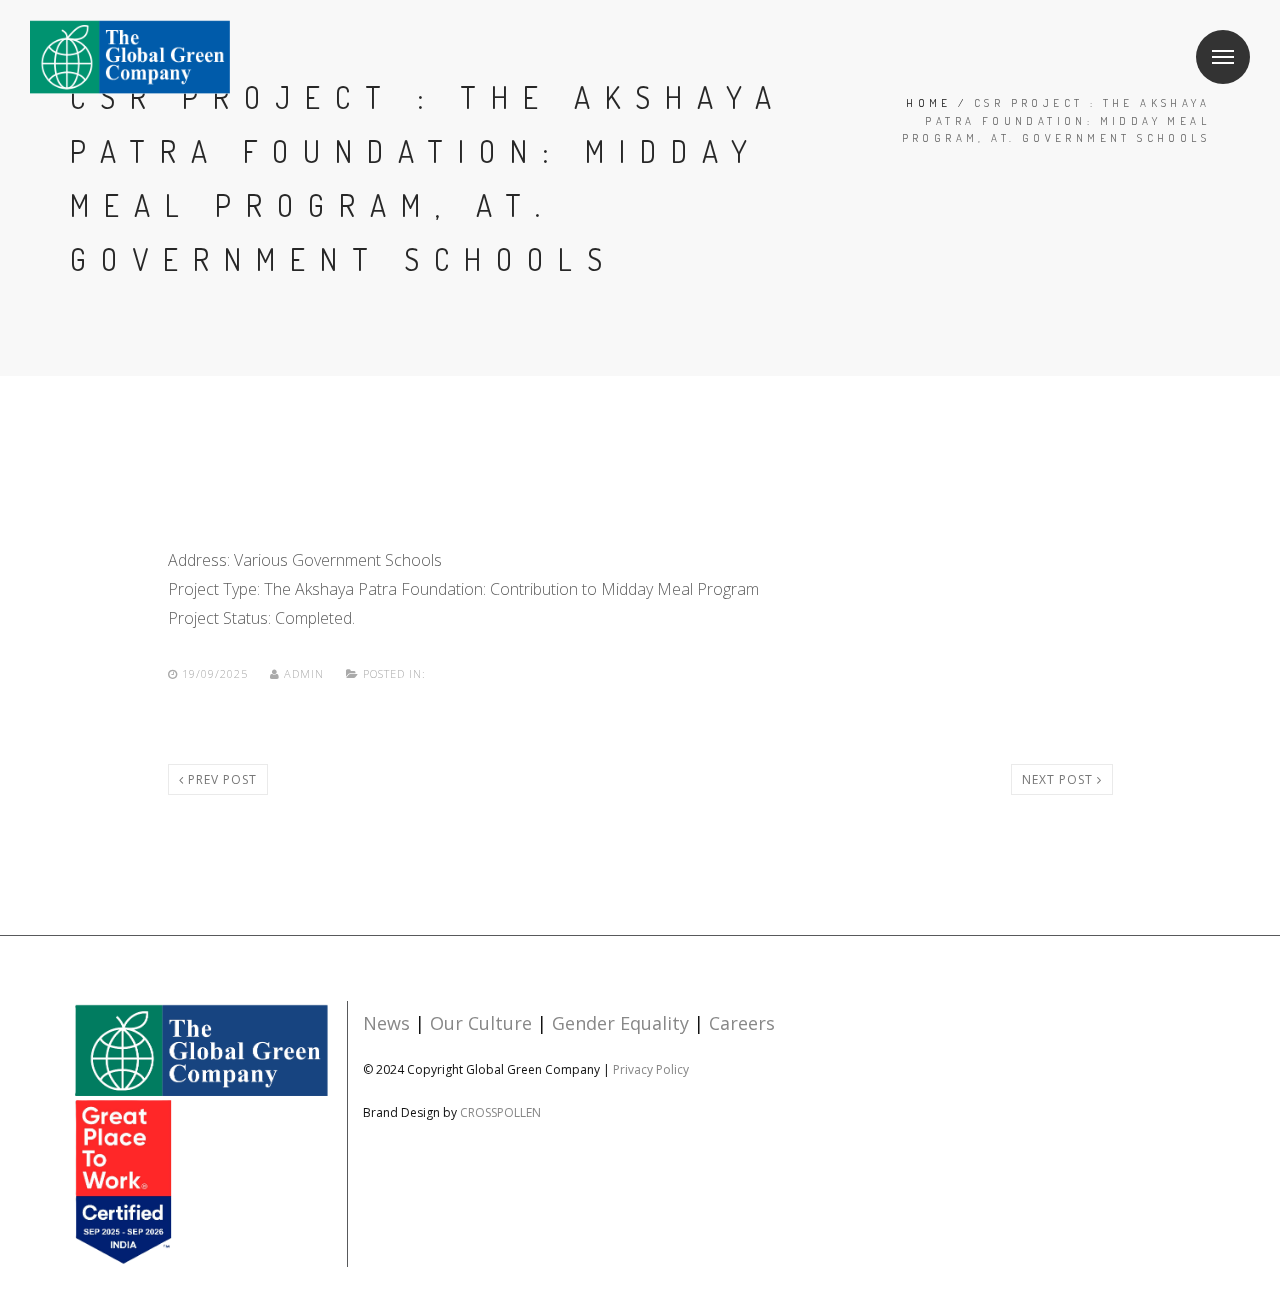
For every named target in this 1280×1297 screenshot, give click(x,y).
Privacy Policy (651, 1069)
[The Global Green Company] (130, 57)
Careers (742, 1023)
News (386, 1023)
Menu (1223, 57)
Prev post (220, 779)
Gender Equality (620, 1023)
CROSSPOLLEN (500, 1112)
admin (304, 673)
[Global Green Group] (200, 1132)
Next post (1059, 779)
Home (929, 103)
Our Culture (481, 1023)
